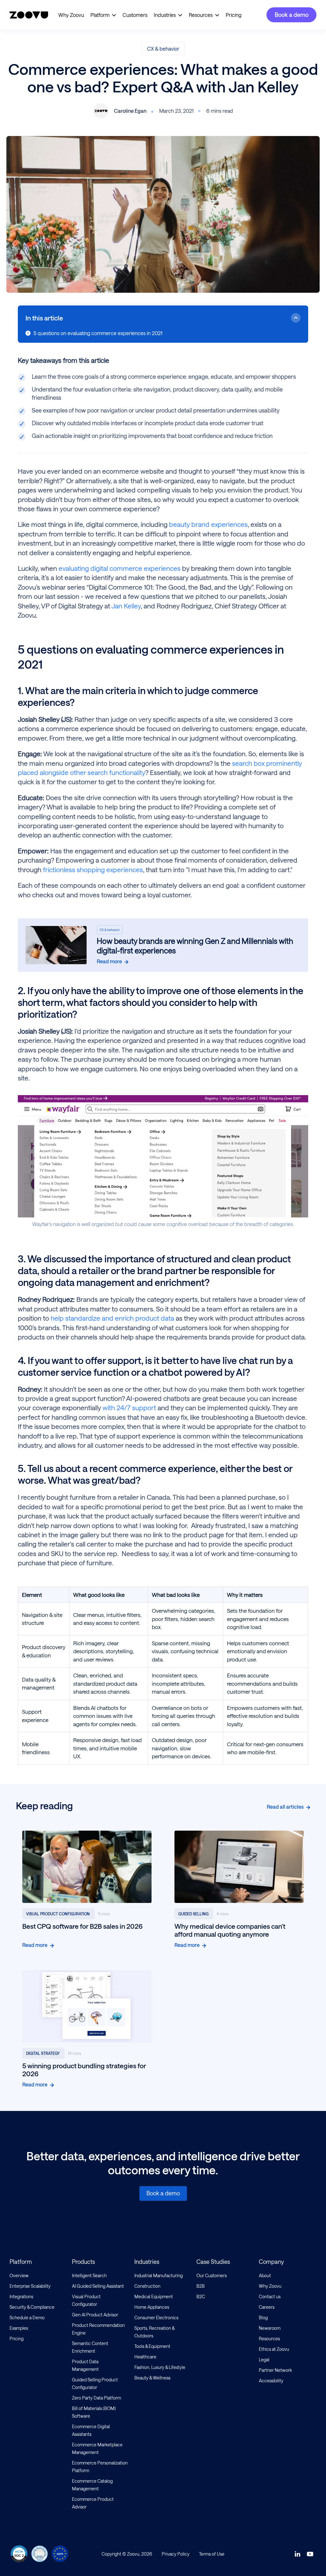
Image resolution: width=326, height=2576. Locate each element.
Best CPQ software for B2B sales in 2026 (82, 1926)
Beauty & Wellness (152, 2378)
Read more (109, 961)
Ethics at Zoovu (274, 2349)
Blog (263, 2318)
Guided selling (194, 1914)
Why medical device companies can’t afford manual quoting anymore (230, 1930)
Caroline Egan (130, 111)
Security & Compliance (32, 2307)
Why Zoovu (71, 15)
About (265, 2275)
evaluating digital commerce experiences (120, 568)
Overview (19, 2275)
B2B (201, 2286)
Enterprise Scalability (30, 2286)
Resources (201, 15)
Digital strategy (43, 2054)
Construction (147, 2286)
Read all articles (285, 1807)
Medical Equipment (154, 2296)
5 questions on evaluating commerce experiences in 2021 (98, 333)
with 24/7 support (128, 1407)
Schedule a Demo (27, 2318)
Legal (264, 2360)
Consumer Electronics (156, 2318)
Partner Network (275, 2370)
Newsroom (270, 2328)
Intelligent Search (89, 2275)
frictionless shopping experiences (93, 869)
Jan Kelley (126, 606)
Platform (100, 15)
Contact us (270, 2296)
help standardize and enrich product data (112, 1318)
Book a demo (292, 15)
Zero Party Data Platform (96, 2398)
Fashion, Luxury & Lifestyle (160, 2367)
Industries (165, 15)
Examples (19, 2328)
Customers (135, 15)
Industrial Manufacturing (159, 2275)
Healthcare (145, 2357)
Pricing (234, 15)
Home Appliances (152, 2307)
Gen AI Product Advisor (95, 2315)
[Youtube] (310, 2554)
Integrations (21, 2296)
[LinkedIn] (297, 2554)
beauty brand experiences (208, 524)
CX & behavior (163, 49)
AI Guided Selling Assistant (98, 2286)
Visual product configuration (58, 1914)
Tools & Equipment (152, 2346)
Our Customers (212, 2275)
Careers (267, 2307)
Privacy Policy (176, 2554)
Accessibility (271, 2381)
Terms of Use (212, 2554)
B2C (201, 2296)
